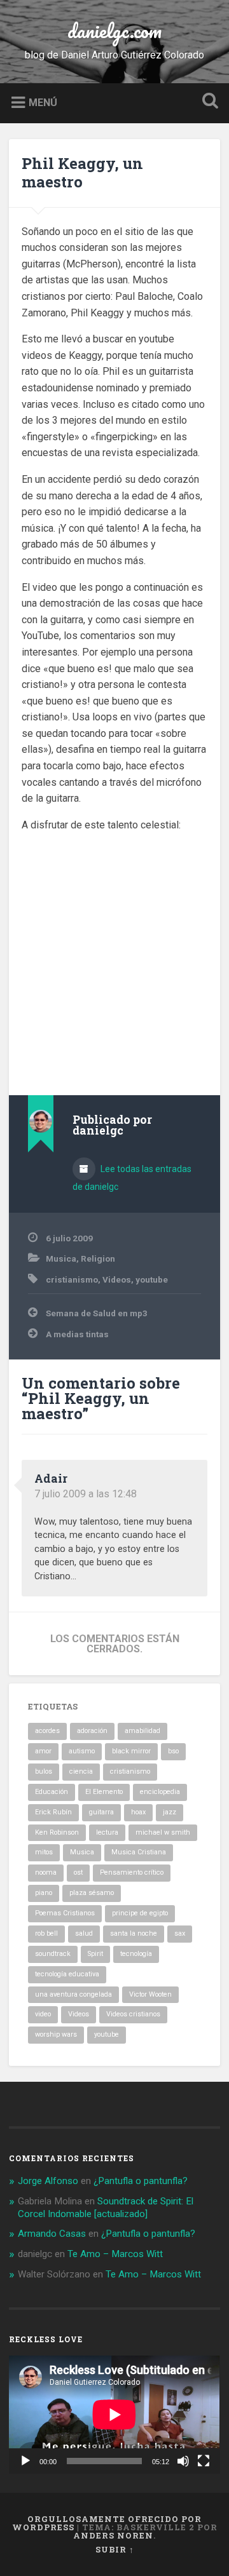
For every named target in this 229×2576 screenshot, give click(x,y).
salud (84, 1933)
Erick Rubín (53, 1812)
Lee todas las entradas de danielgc (132, 1178)
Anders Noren (113, 2535)
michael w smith (163, 1832)
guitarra (101, 1812)
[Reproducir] (25, 2461)
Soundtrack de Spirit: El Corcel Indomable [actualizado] (106, 2208)
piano (44, 1893)
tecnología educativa (67, 1974)
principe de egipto (140, 1913)
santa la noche (134, 1933)
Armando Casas (52, 2234)
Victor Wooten (150, 1994)
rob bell (46, 1933)
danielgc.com (114, 31)
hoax (138, 1812)
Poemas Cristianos (65, 1913)
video (43, 2014)
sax (180, 1933)
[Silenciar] (183, 2461)
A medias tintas (77, 1334)
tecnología (136, 1954)
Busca (207, 102)
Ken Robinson (57, 1832)
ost (78, 1872)
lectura (107, 1832)
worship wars (56, 2034)
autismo (82, 1751)
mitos (44, 1852)
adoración (92, 1731)
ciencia (81, 1771)
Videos (117, 1279)
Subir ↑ (115, 2549)
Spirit (95, 1954)
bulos (44, 1771)
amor (43, 1751)
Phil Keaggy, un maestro (82, 172)
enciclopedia (160, 1792)
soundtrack (53, 1954)
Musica (61, 1258)
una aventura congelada (73, 1994)
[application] (114, 2415)
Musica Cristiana (139, 1852)
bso (173, 1751)
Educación (52, 1792)
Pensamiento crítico (132, 1872)
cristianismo (72, 1279)
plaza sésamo (92, 1893)
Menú (43, 102)
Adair (51, 1478)
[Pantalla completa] (204, 2461)
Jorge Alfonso (48, 2181)
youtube (152, 1279)
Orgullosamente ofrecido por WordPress (107, 2523)
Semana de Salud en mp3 (97, 1313)
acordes (47, 1731)
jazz (170, 1812)
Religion (98, 1258)
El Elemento (104, 1792)
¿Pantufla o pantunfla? (141, 2181)
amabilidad (142, 1731)
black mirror (131, 1751)
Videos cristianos (133, 2014)
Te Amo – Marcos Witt (115, 2254)
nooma (46, 1872)
